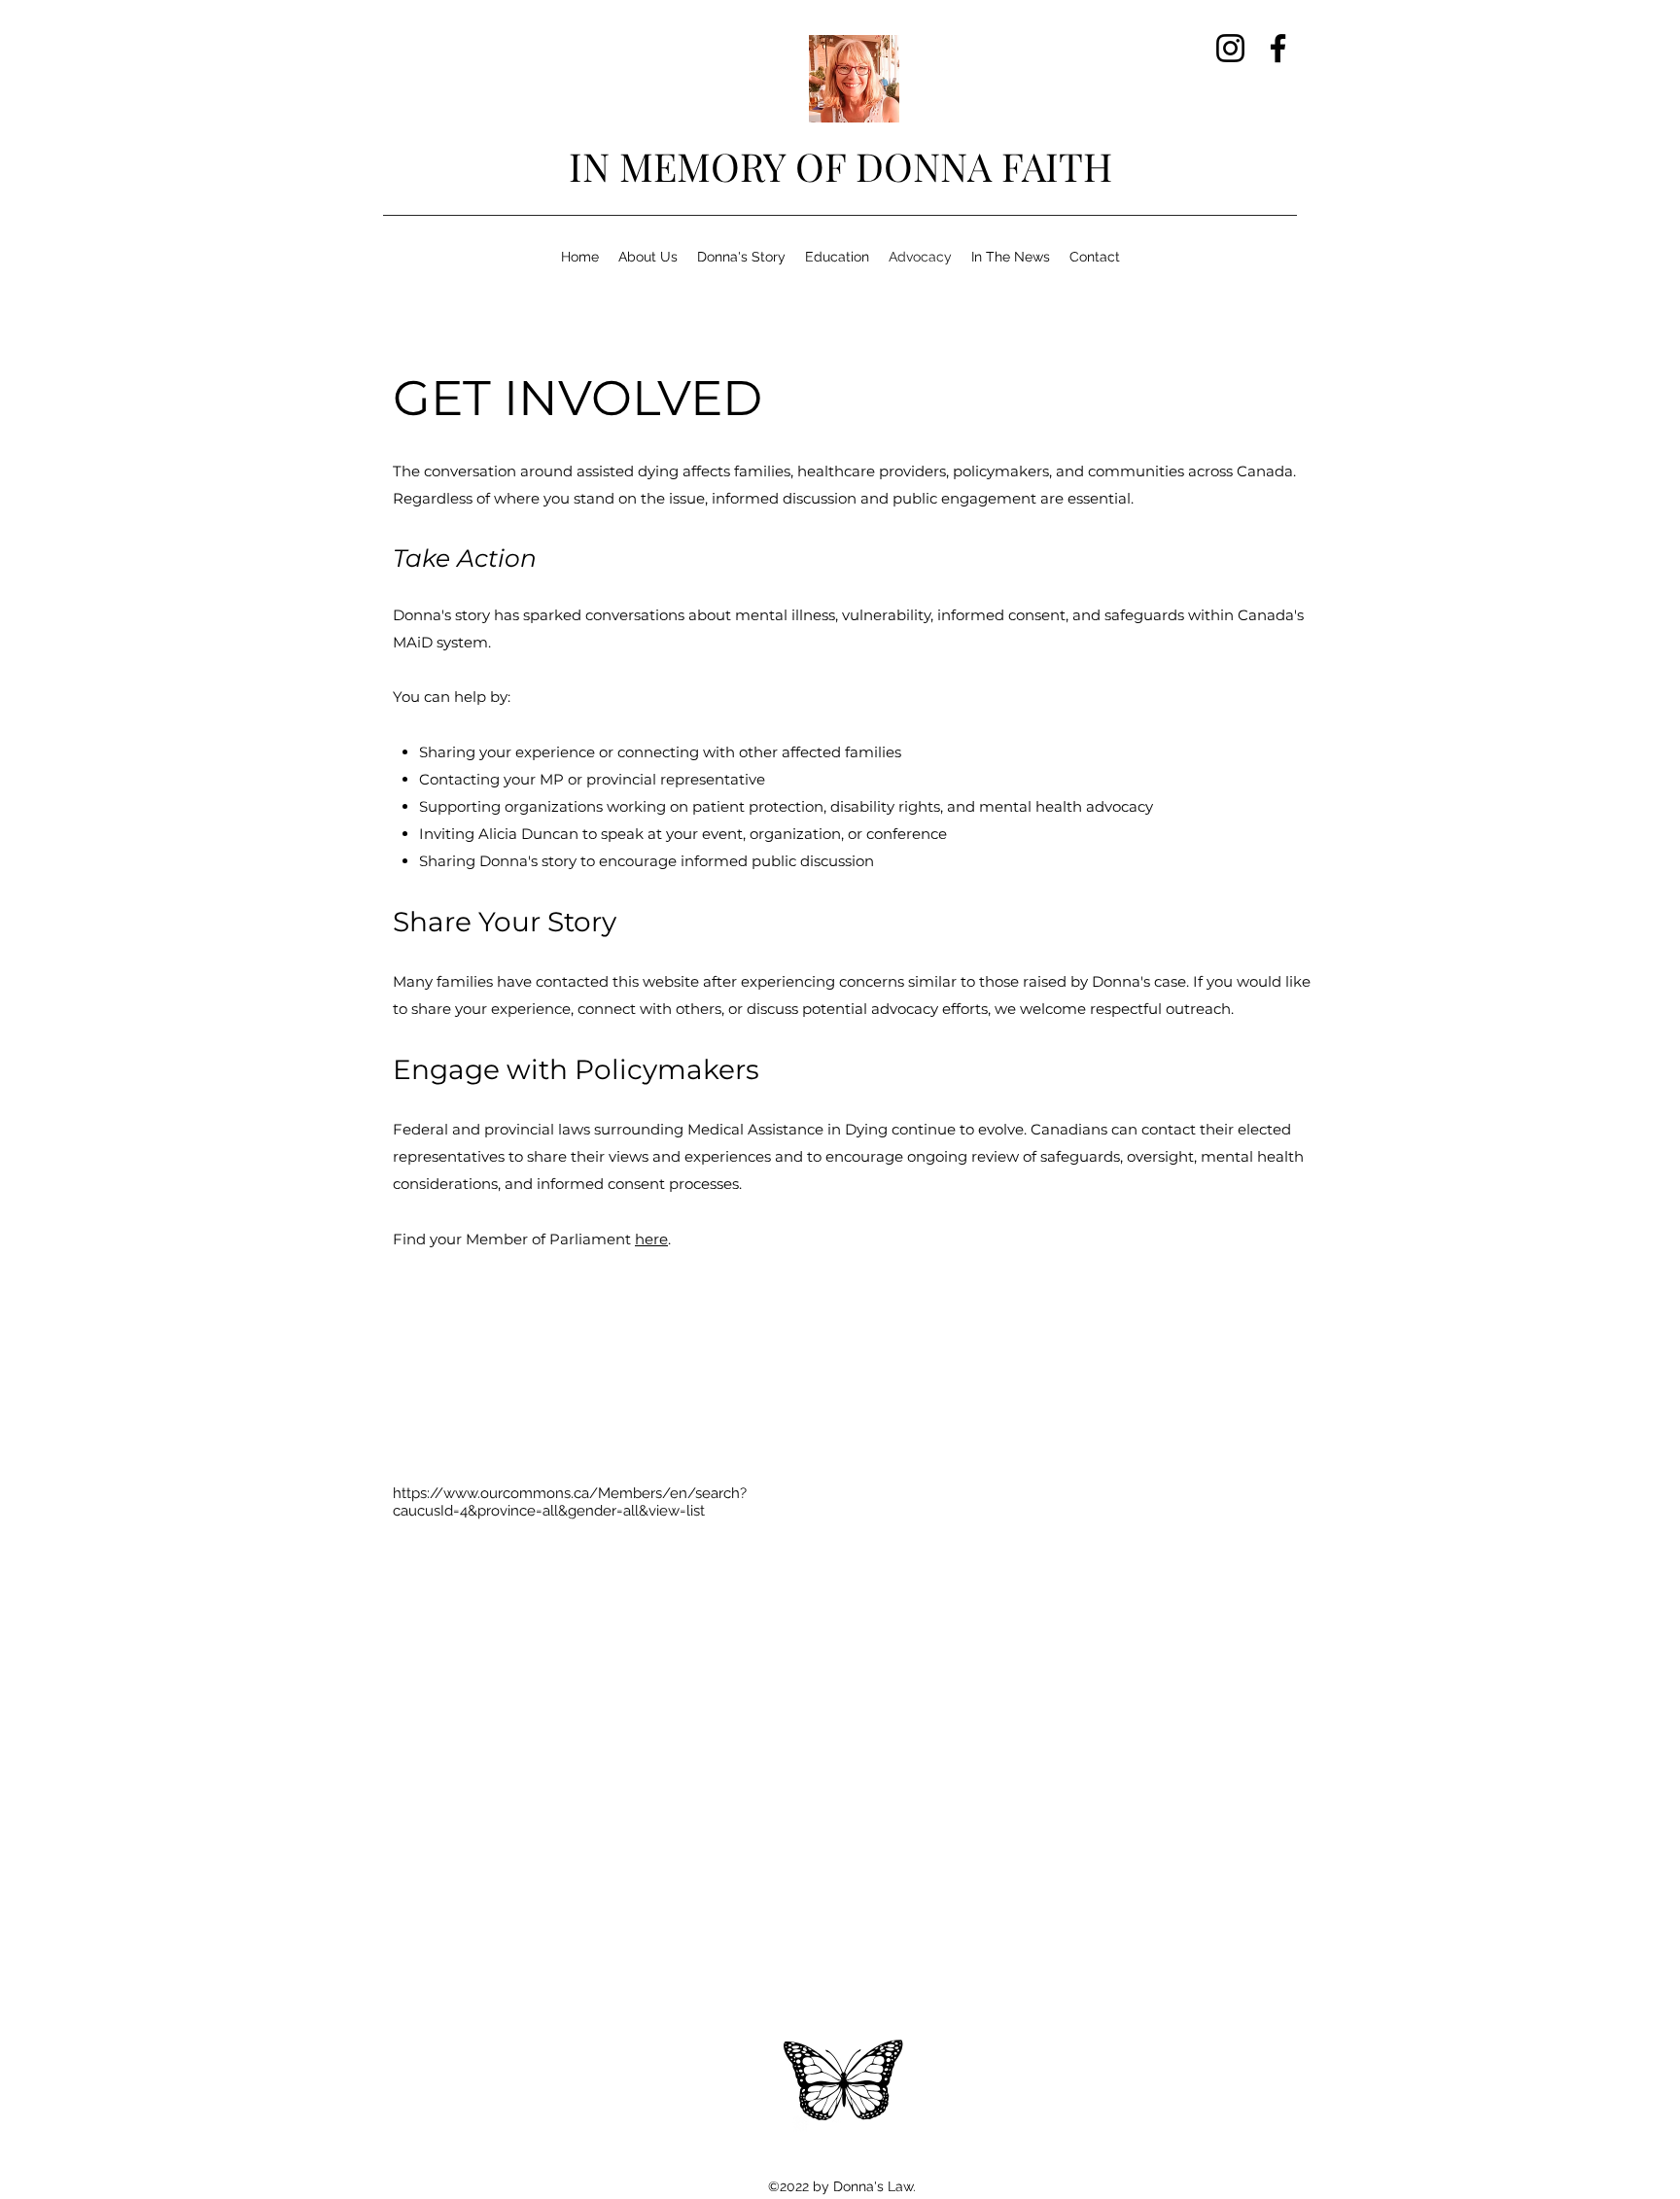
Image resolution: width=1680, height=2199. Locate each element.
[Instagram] (1230, 48)
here (651, 1239)
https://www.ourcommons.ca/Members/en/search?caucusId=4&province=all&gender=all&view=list (570, 1502)
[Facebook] (1278, 48)
